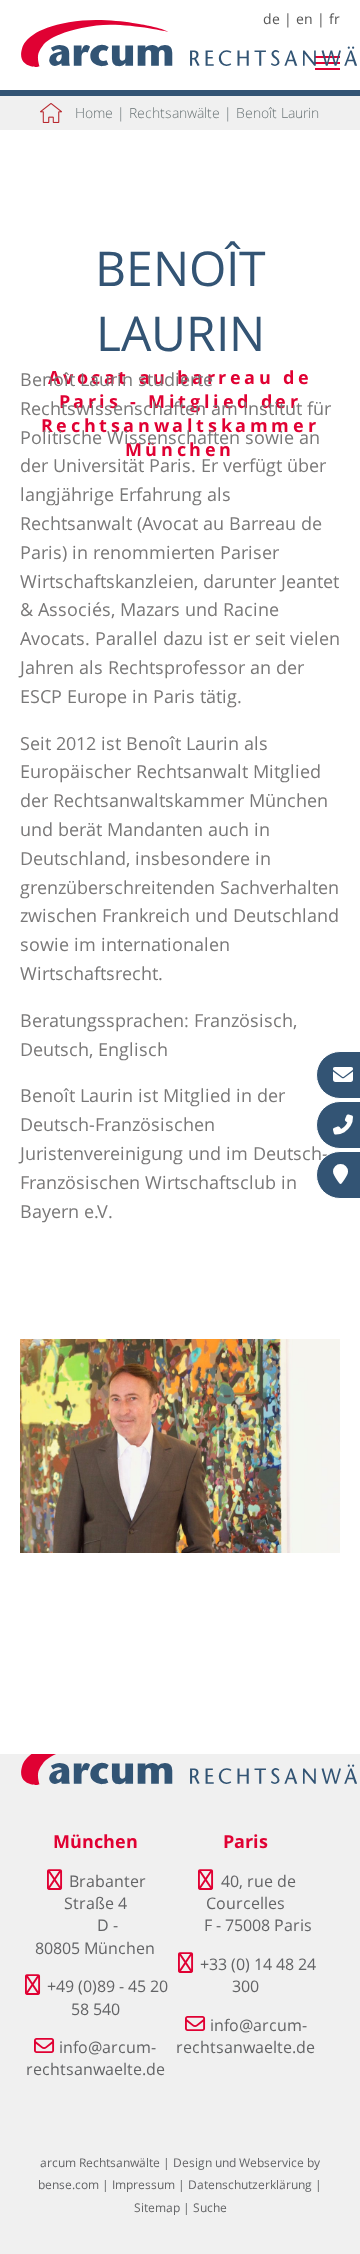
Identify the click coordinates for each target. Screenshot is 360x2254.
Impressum (143, 2184)
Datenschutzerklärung (250, 2184)
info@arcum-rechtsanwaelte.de (95, 2058)
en (304, 18)
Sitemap (157, 2207)
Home (94, 112)
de (271, 18)
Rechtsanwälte (174, 112)
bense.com (68, 2184)
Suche (210, 2207)
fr (334, 18)
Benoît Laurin (277, 112)
